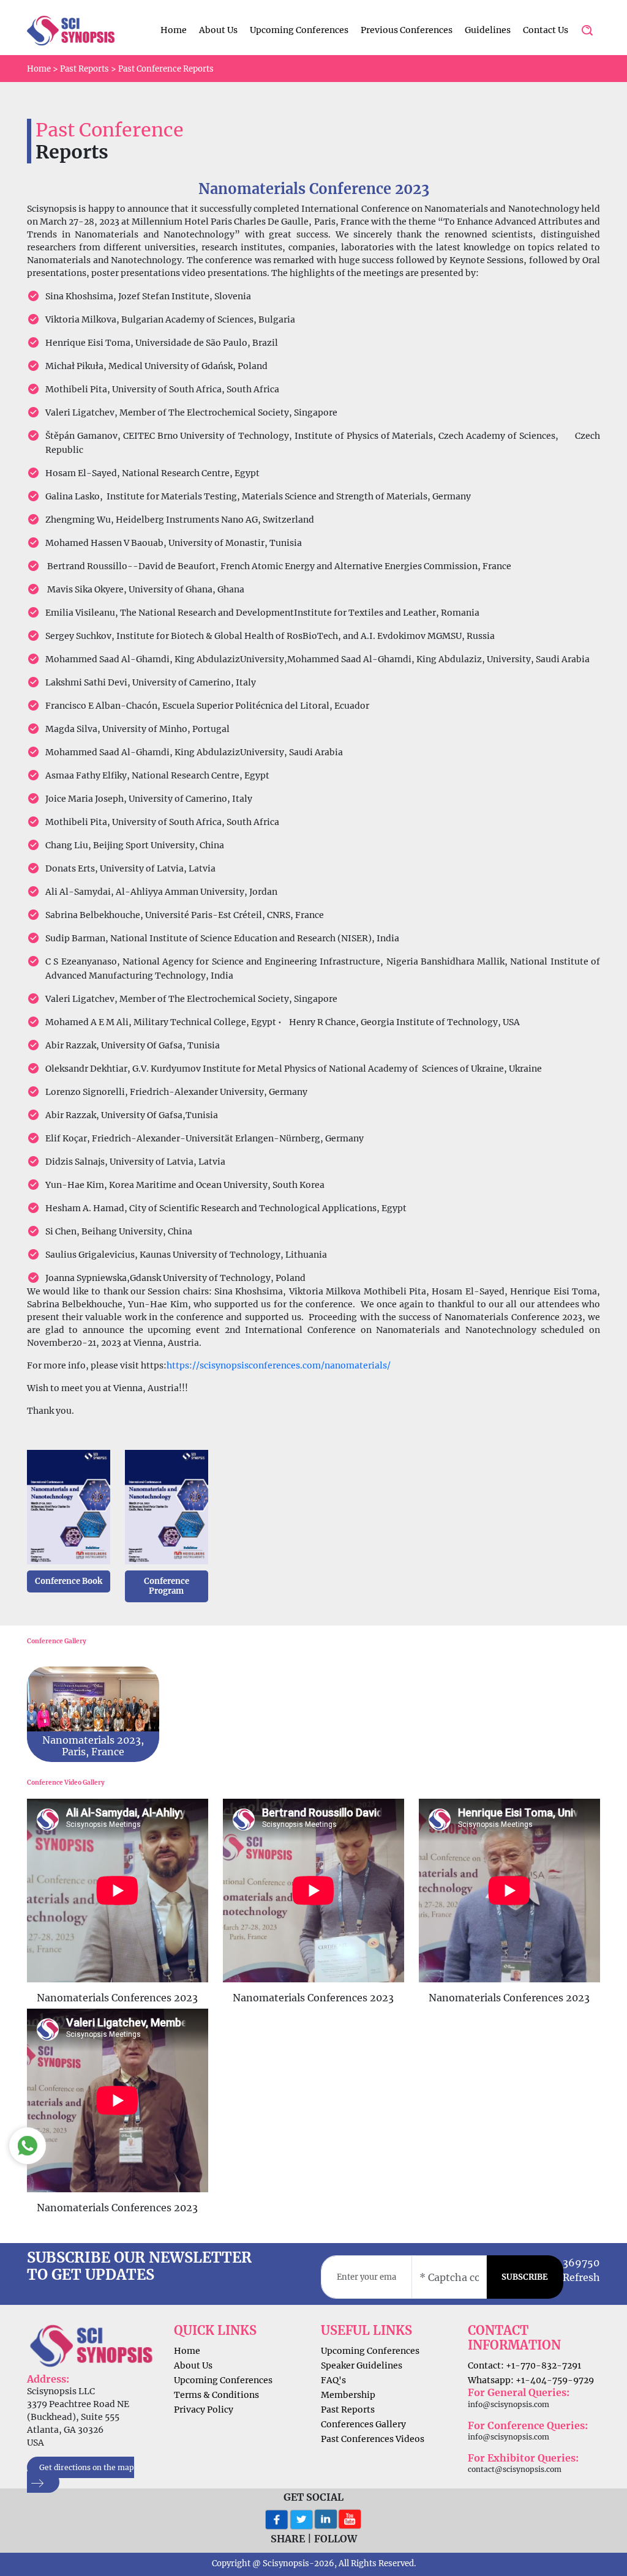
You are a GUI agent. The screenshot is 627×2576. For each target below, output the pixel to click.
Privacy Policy (204, 2410)
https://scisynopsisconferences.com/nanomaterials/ (279, 1365)
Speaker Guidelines (362, 2365)
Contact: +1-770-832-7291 (524, 2365)
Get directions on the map (87, 2467)
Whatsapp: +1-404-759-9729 (531, 2380)
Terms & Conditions (216, 2395)
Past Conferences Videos (373, 2439)
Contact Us (546, 30)
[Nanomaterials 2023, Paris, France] (93, 1709)
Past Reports (84, 69)
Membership (348, 2395)
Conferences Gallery (363, 2424)
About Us (218, 30)
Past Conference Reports (166, 69)
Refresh (581, 2277)
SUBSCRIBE (525, 2277)
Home (174, 30)
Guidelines (488, 30)
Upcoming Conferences (299, 30)
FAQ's (333, 2380)
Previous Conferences (407, 30)
